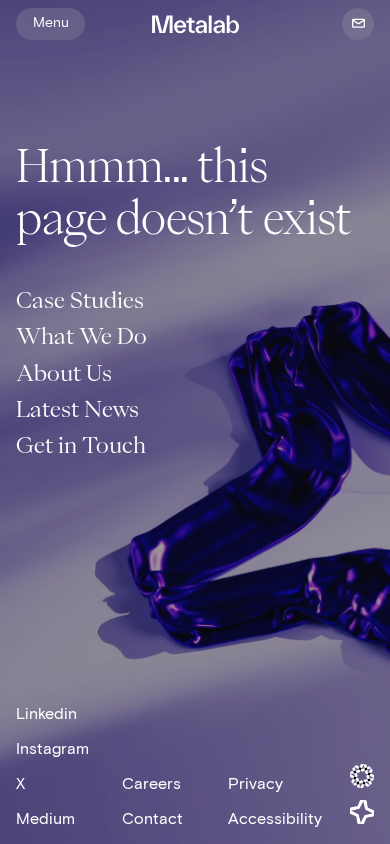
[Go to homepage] (195, 26)
